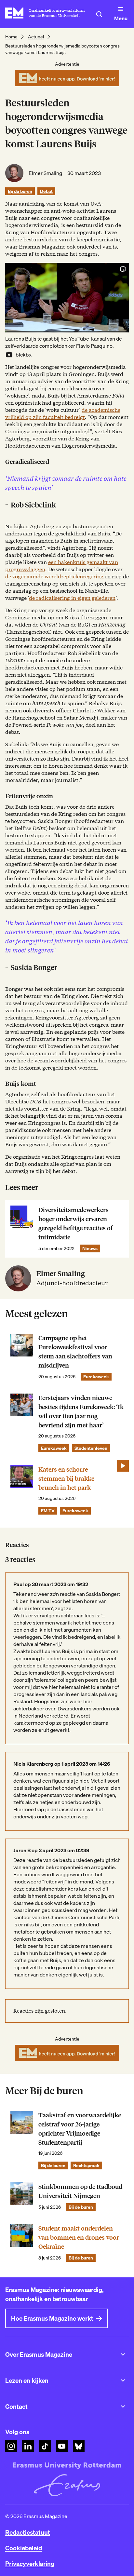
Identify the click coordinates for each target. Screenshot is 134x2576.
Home (11, 37)
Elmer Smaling (45, 173)
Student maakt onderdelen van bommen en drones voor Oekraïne (79, 2238)
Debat (46, 191)
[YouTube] (62, 2446)
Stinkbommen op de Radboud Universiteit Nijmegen (80, 2191)
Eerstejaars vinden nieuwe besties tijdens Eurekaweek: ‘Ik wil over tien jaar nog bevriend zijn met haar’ (81, 1412)
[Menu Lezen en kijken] (123, 2380)
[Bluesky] (79, 2446)
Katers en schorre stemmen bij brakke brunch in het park (66, 1479)
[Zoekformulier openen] (99, 14)
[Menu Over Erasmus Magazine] (123, 2354)
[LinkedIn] (28, 2446)
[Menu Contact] (123, 2407)
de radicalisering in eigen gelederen (72, 598)
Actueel (36, 37)
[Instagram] (11, 2446)
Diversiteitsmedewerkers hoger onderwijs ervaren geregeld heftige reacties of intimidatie (76, 1224)
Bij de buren (20, 191)
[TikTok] (45, 2446)
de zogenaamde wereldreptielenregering (54, 577)
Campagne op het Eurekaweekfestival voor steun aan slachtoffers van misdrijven (75, 1352)
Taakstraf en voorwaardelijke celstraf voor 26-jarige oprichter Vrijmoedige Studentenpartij (80, 2129)
